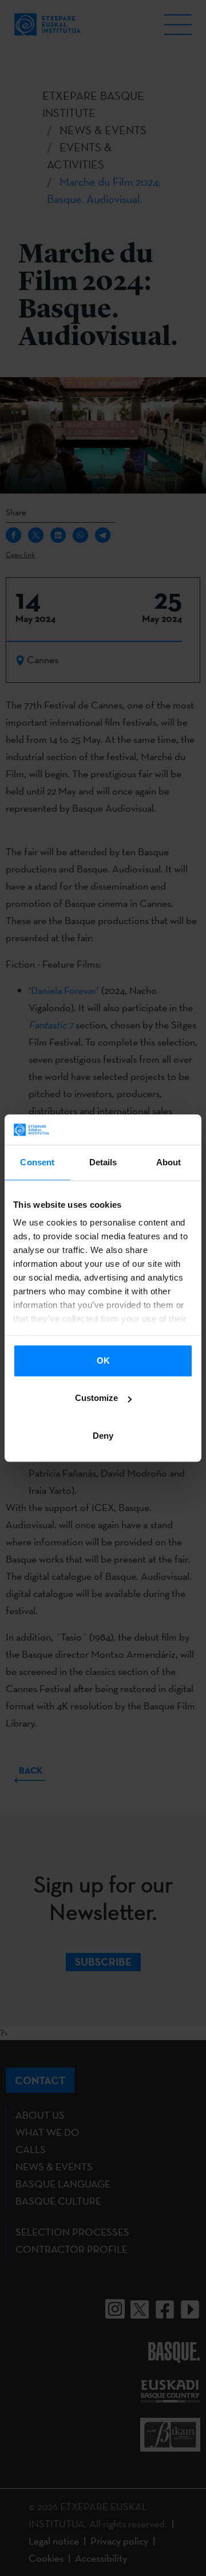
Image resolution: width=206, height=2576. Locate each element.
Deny (103, 1436)
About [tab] (169, 1162)
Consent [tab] (37, 1162)
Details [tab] (103, 1162)
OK (103, 1361)
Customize (96, 1398)
